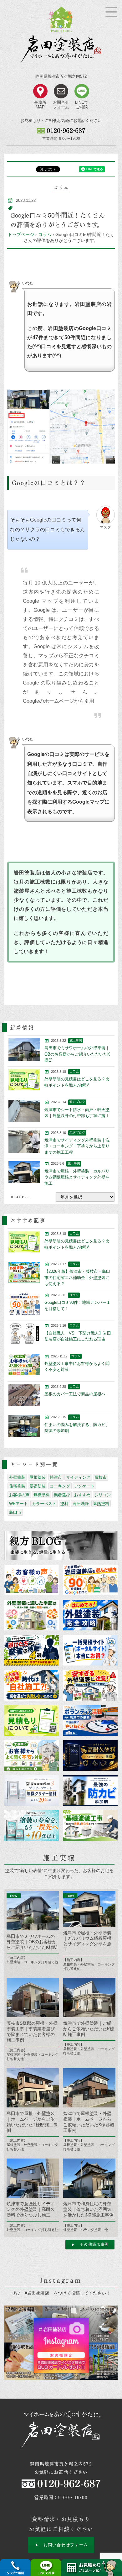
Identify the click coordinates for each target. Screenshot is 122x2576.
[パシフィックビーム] (90, 1791)
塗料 (64, 1504)
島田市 (15, 1512)
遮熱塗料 (101, 1504)
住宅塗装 (17, 1486)
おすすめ (82, 1495)
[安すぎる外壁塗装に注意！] (90, 1685)
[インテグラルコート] (31, 1826)
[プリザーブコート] (31, 1791)
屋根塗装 (38, 1477)
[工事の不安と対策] (31, 1755)
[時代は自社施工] (31, 1685)
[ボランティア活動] (90, 1720)
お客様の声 (19, 1495)
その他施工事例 (94, 2244)
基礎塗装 (38, 1486)
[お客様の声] (31, 1580)
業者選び (62, 1495)
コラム (45, 234)
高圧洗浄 (81, 1504)
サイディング (78, 1477)
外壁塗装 (17, 1477)
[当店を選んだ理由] (90, 1580)
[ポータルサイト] (90, 1650)
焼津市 (56, 1477)
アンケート (84, 1486)
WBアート (18, 1504)
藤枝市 (101, 1477)
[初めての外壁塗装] (90, 1615)
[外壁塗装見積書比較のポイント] (31, 1720)
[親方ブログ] (61, 1545)
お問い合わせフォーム (66, 2545)
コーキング (60, 1486)
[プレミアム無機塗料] (90, 1755)
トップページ (21, 234)
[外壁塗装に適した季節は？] (31, 1615)
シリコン (103, 1495)
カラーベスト (44, 1504)
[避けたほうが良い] (31, 1650)
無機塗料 (42, 1495)
